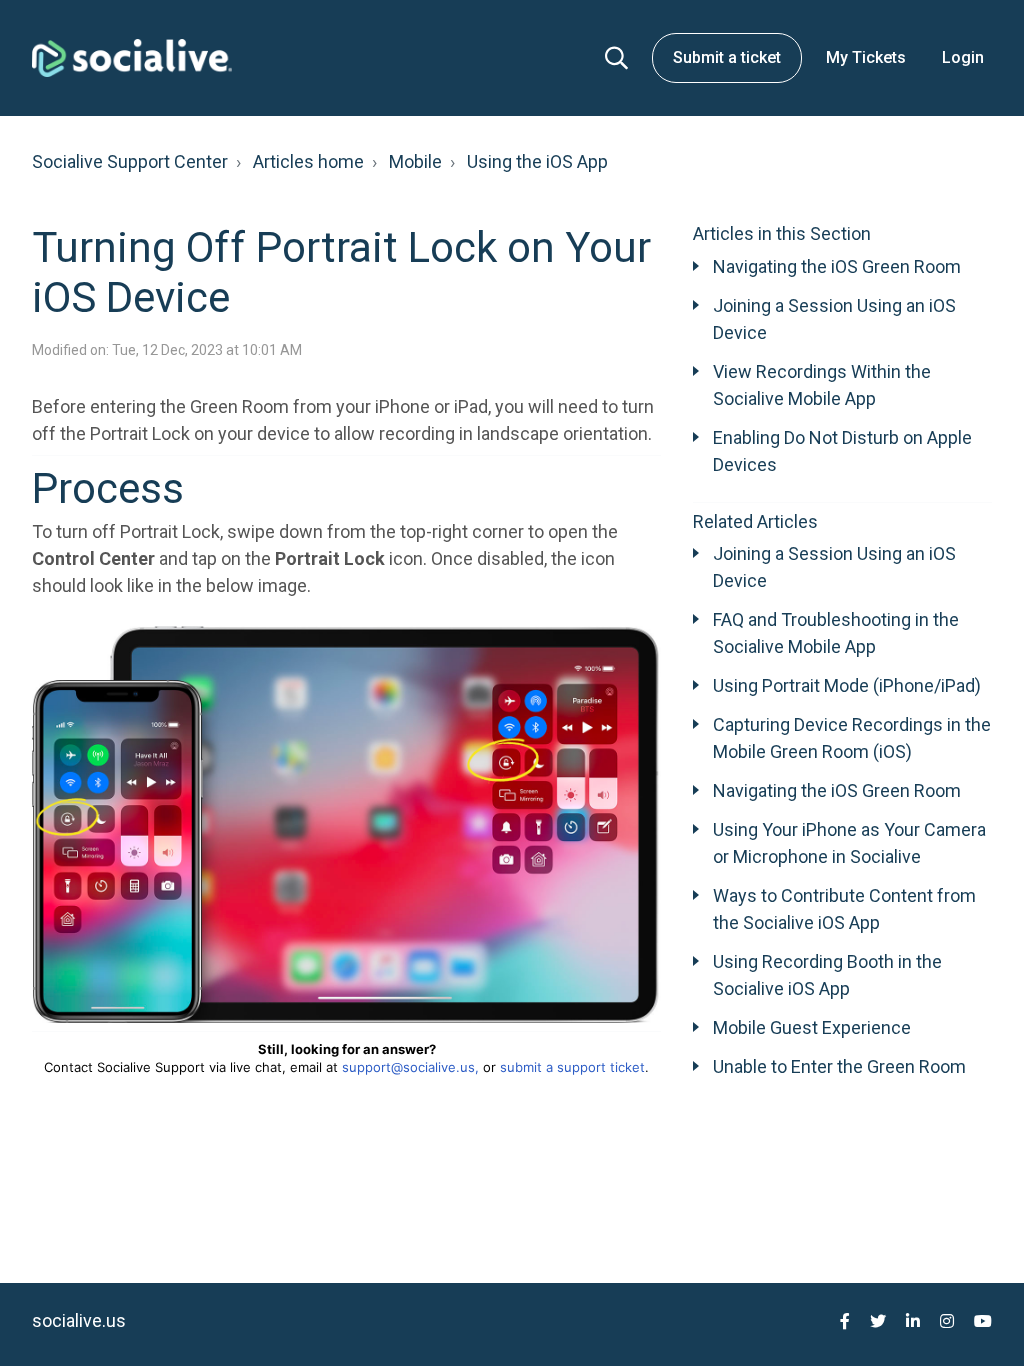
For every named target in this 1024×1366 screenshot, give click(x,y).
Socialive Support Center (130, 161)
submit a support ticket (572, 1067)
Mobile (415, 161)
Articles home (308, 161)
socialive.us (79, 1320)
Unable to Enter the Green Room (839, 1066)
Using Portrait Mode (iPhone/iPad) (847, 685)
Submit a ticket (727, 57)
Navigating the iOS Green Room (837, 266)
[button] (616, 58)
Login (963, 57)
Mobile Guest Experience (812, 1027)
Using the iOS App (537, 161)
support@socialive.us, (410, 1067)
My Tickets (866, 57)
